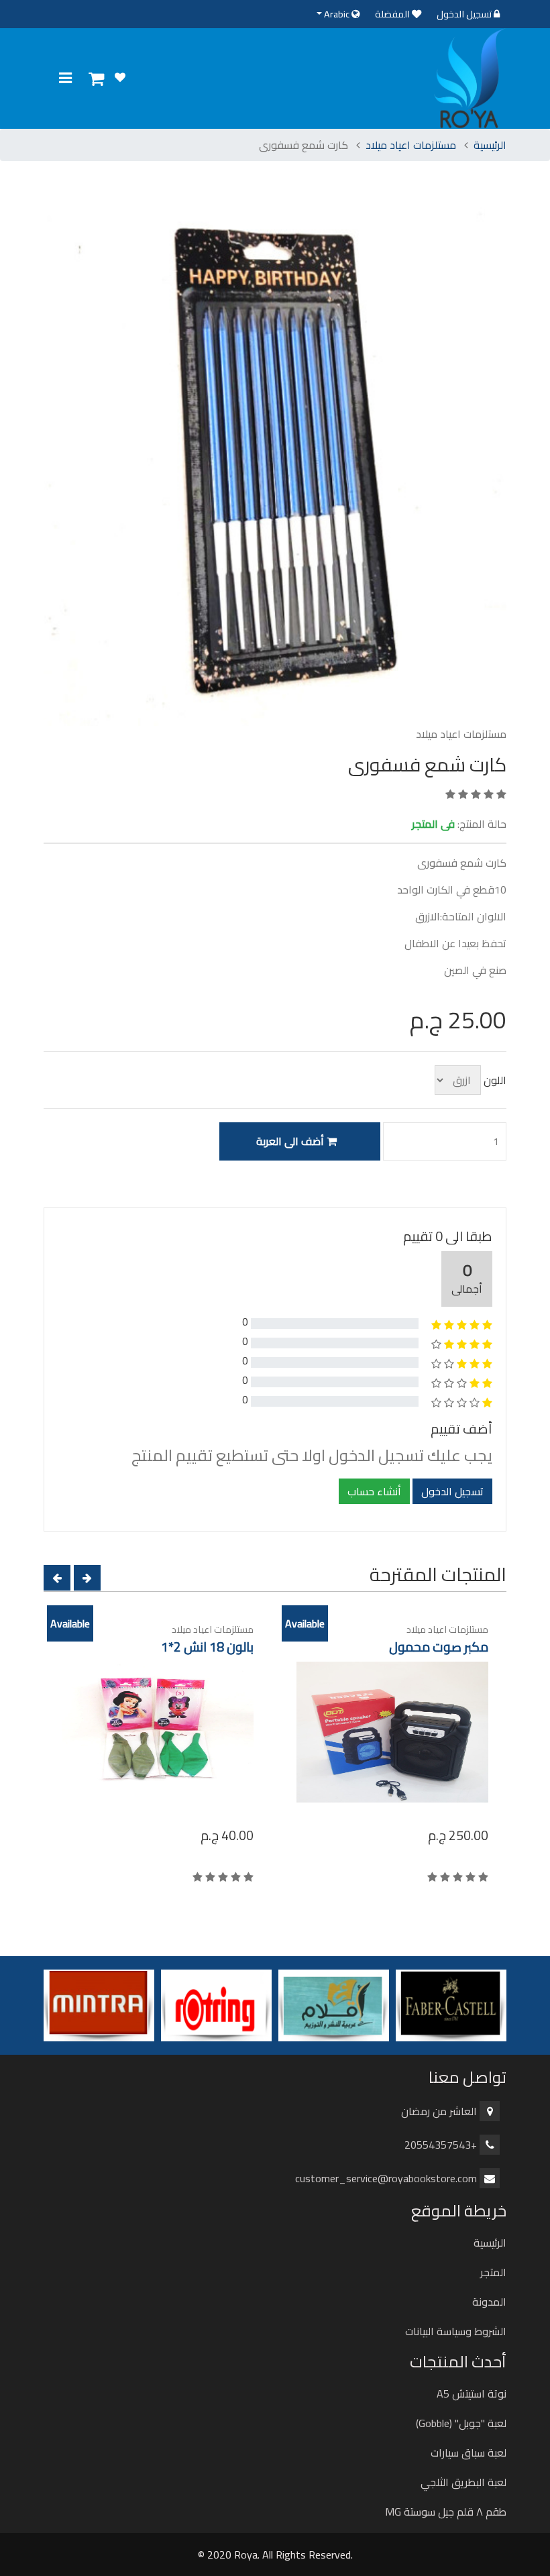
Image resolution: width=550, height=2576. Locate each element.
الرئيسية (490, 145)
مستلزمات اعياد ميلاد (411, 145)
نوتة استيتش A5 (472, 2394)
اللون (495, 1080)
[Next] (87, 1578)
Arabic (337, 14)
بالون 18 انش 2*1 (207, 1647)
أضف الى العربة (291, 1141)
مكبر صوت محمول (439, 1647)
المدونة (489, 2302)
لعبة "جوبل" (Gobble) (461, 2423)
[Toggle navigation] (65, 78)
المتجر (493, 2272)
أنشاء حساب (374, 1491)
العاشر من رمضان (439, 2111)
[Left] (57, 1578)
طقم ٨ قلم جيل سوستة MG (446, 2512)
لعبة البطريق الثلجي (463, 2482)
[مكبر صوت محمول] (392, 1732)
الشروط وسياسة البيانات (456, 2331)
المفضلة (393, 14)
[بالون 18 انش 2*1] (157, 1732)
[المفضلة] (120, 77)
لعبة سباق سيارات (469, 2453)
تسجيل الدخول (465, 14)
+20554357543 (441, 2145)
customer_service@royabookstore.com (386, 2178)
